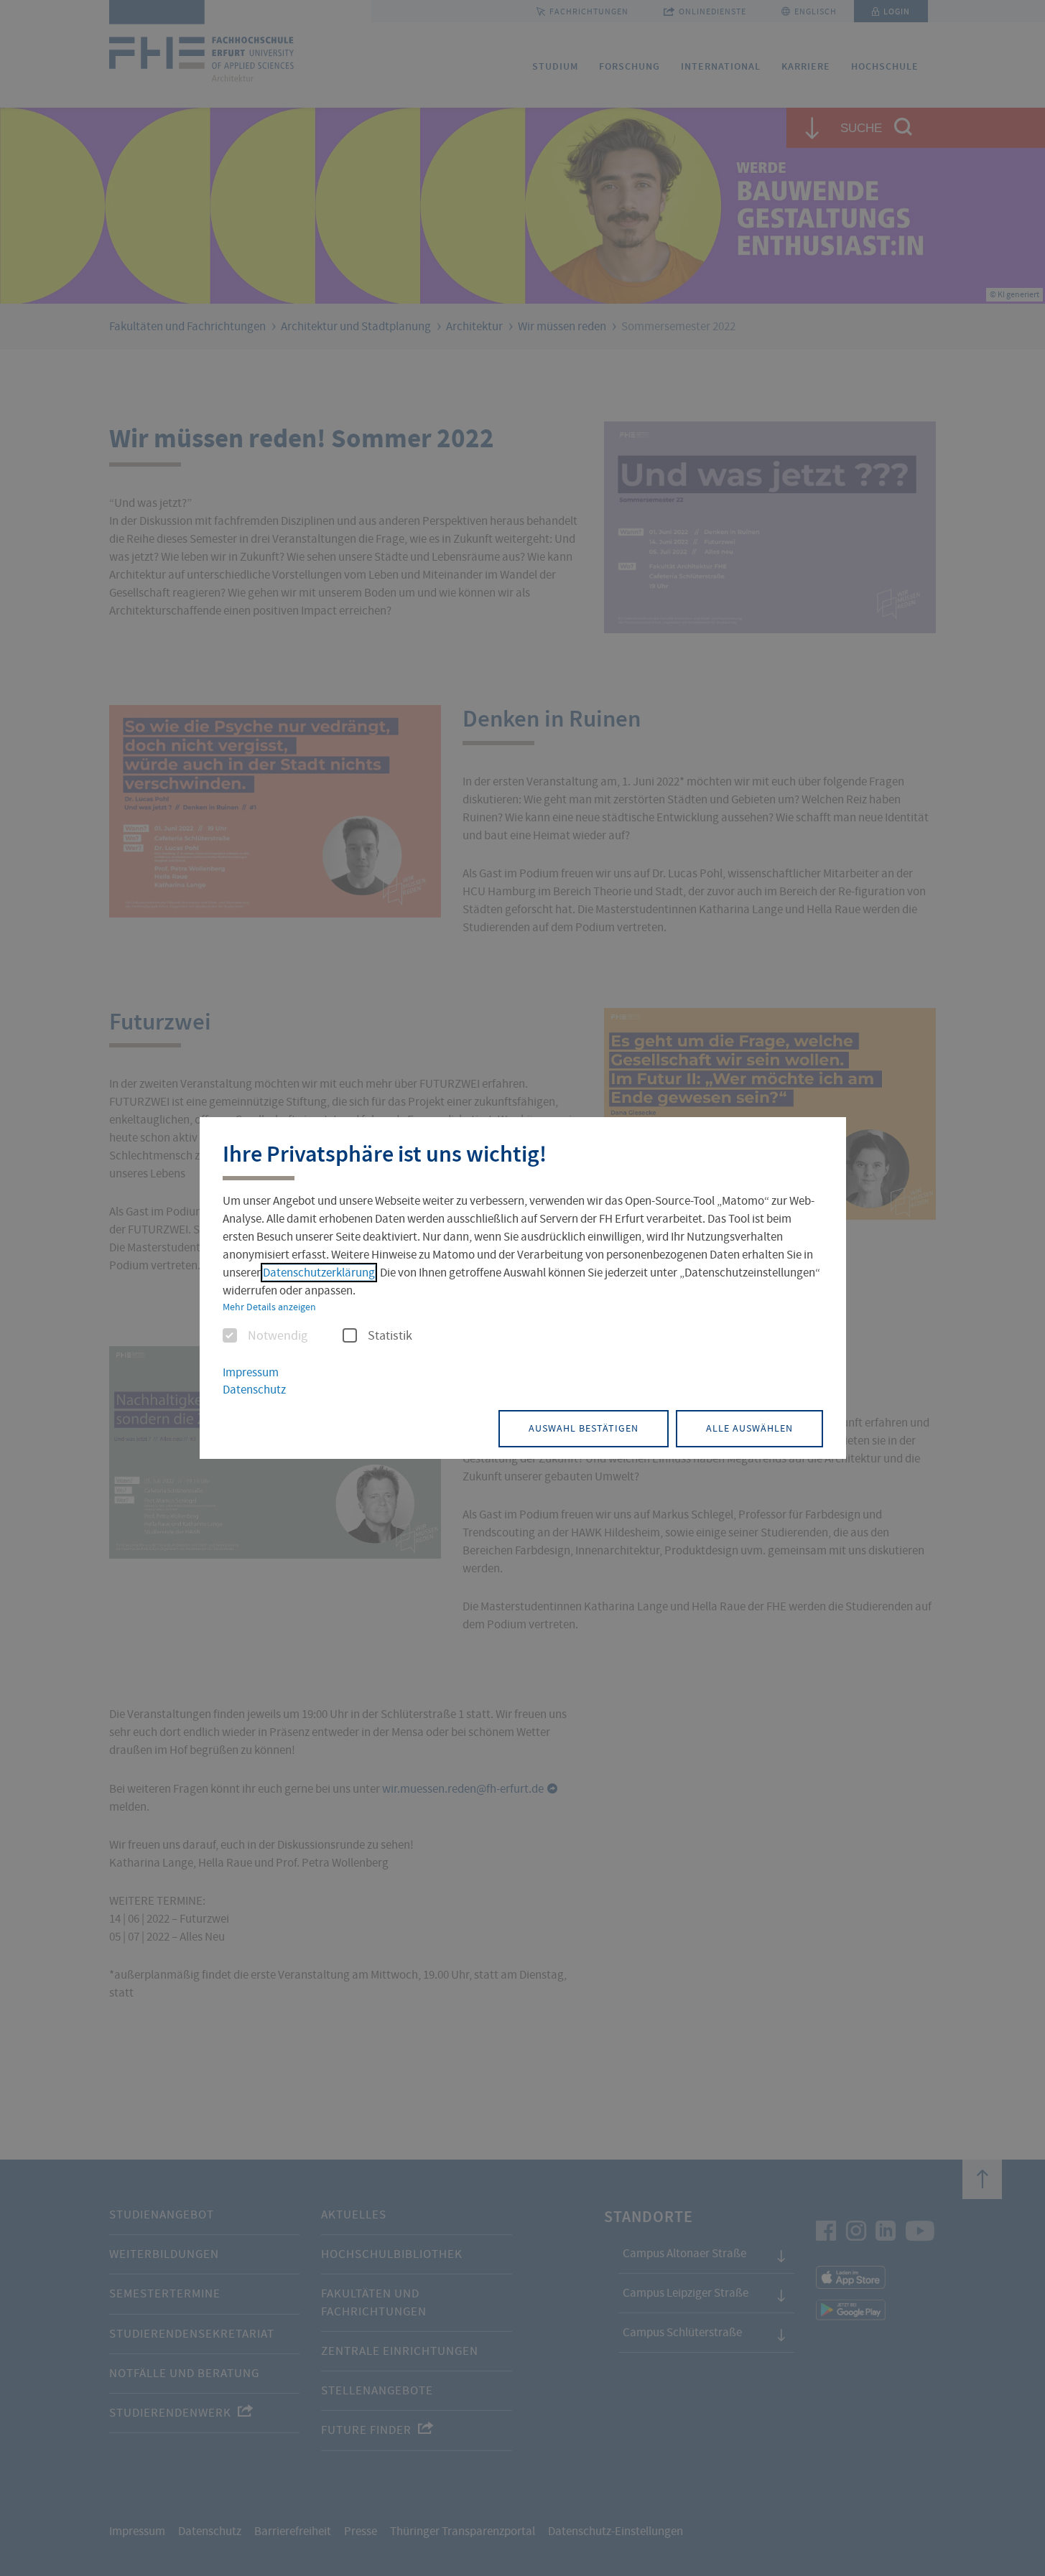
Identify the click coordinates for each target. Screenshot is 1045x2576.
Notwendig (278, 1336)
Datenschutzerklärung (319, 1273)
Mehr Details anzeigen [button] (269, 1307)
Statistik (390, 1336)
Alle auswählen (749, 1428)
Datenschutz (254, 1390)
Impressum (251, 1372)
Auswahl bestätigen (584, 1428)
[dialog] (523, 1288)
